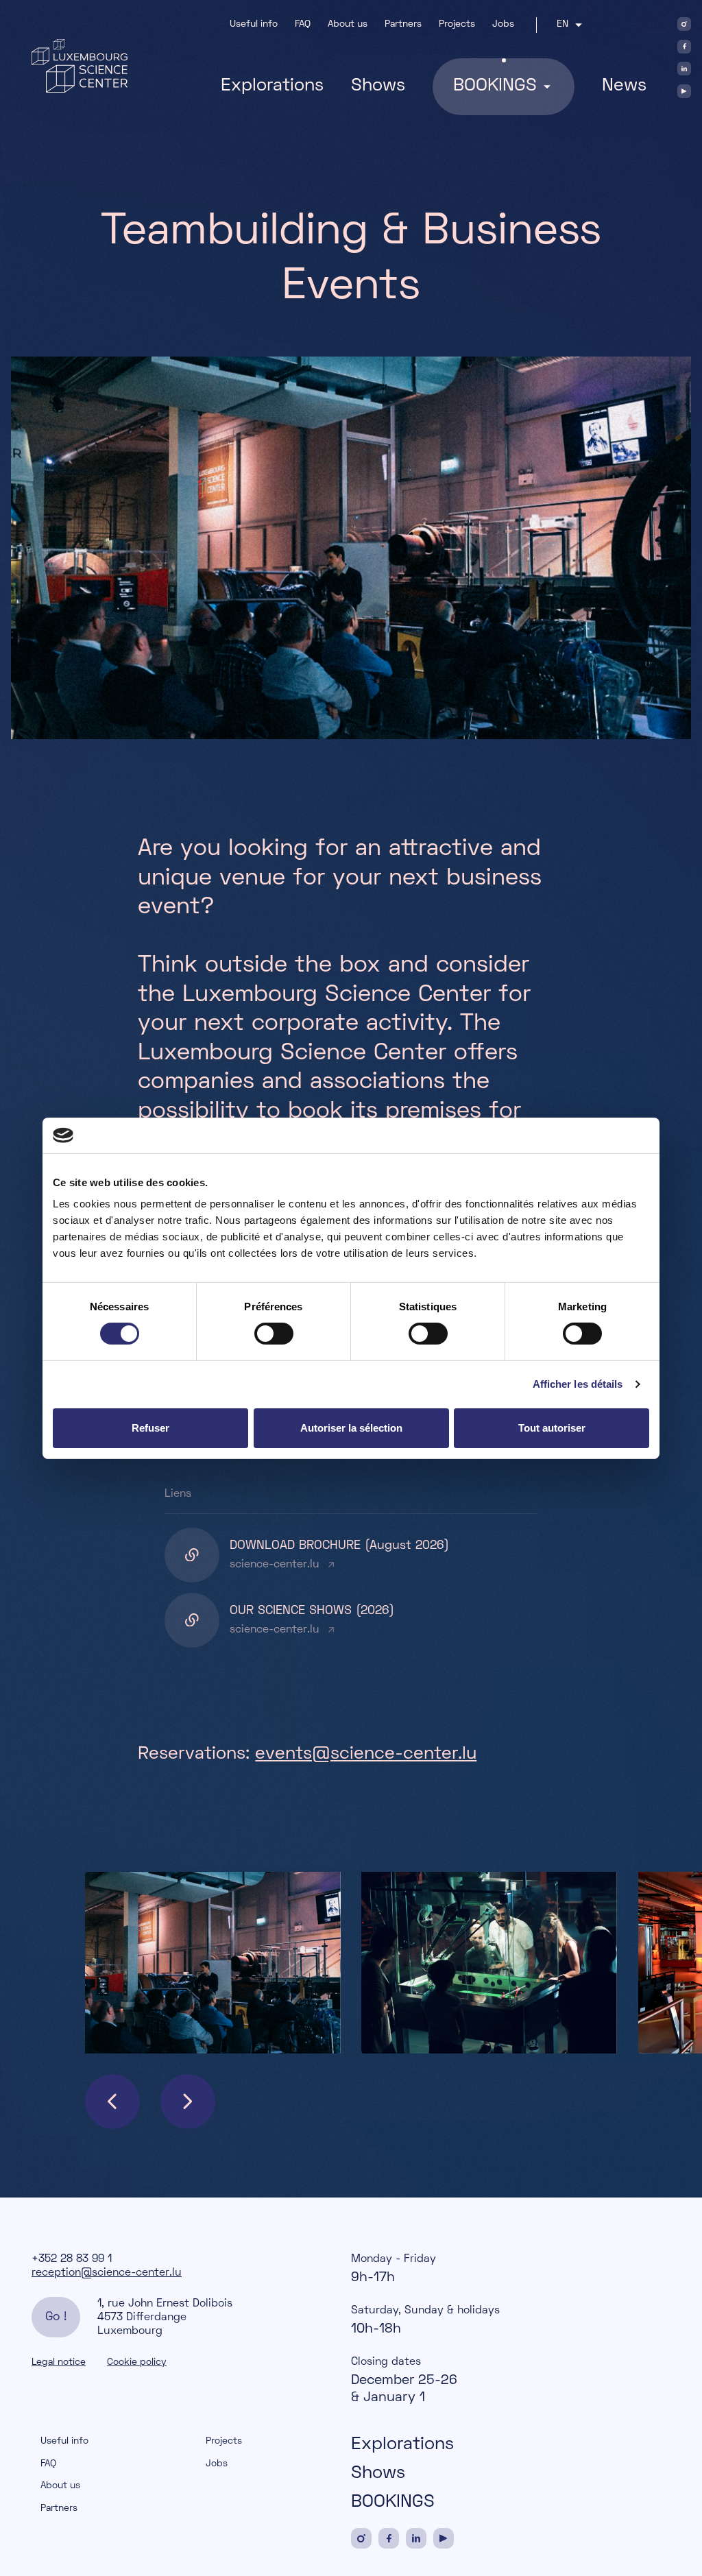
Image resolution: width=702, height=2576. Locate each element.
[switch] (274, 1334)
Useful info (254, 24)
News (624, 86)
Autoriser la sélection (351, 1428)
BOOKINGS (393, 2503)
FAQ (303, 24)
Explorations (272, 86)
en (562, 24)
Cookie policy (137, 2362)
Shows (378, 86)
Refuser (150, 1428)
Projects (457, 24)
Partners (403, 24)
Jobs (503, 24)
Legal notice (59, 2362)
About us (348, 24)
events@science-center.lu (366, 1755)
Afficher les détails (578, 1384)
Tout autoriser (552, 1428)
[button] (112, 2102)
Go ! (56, 2317)
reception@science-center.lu (107, 2273)
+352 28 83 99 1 (72, 2259)
